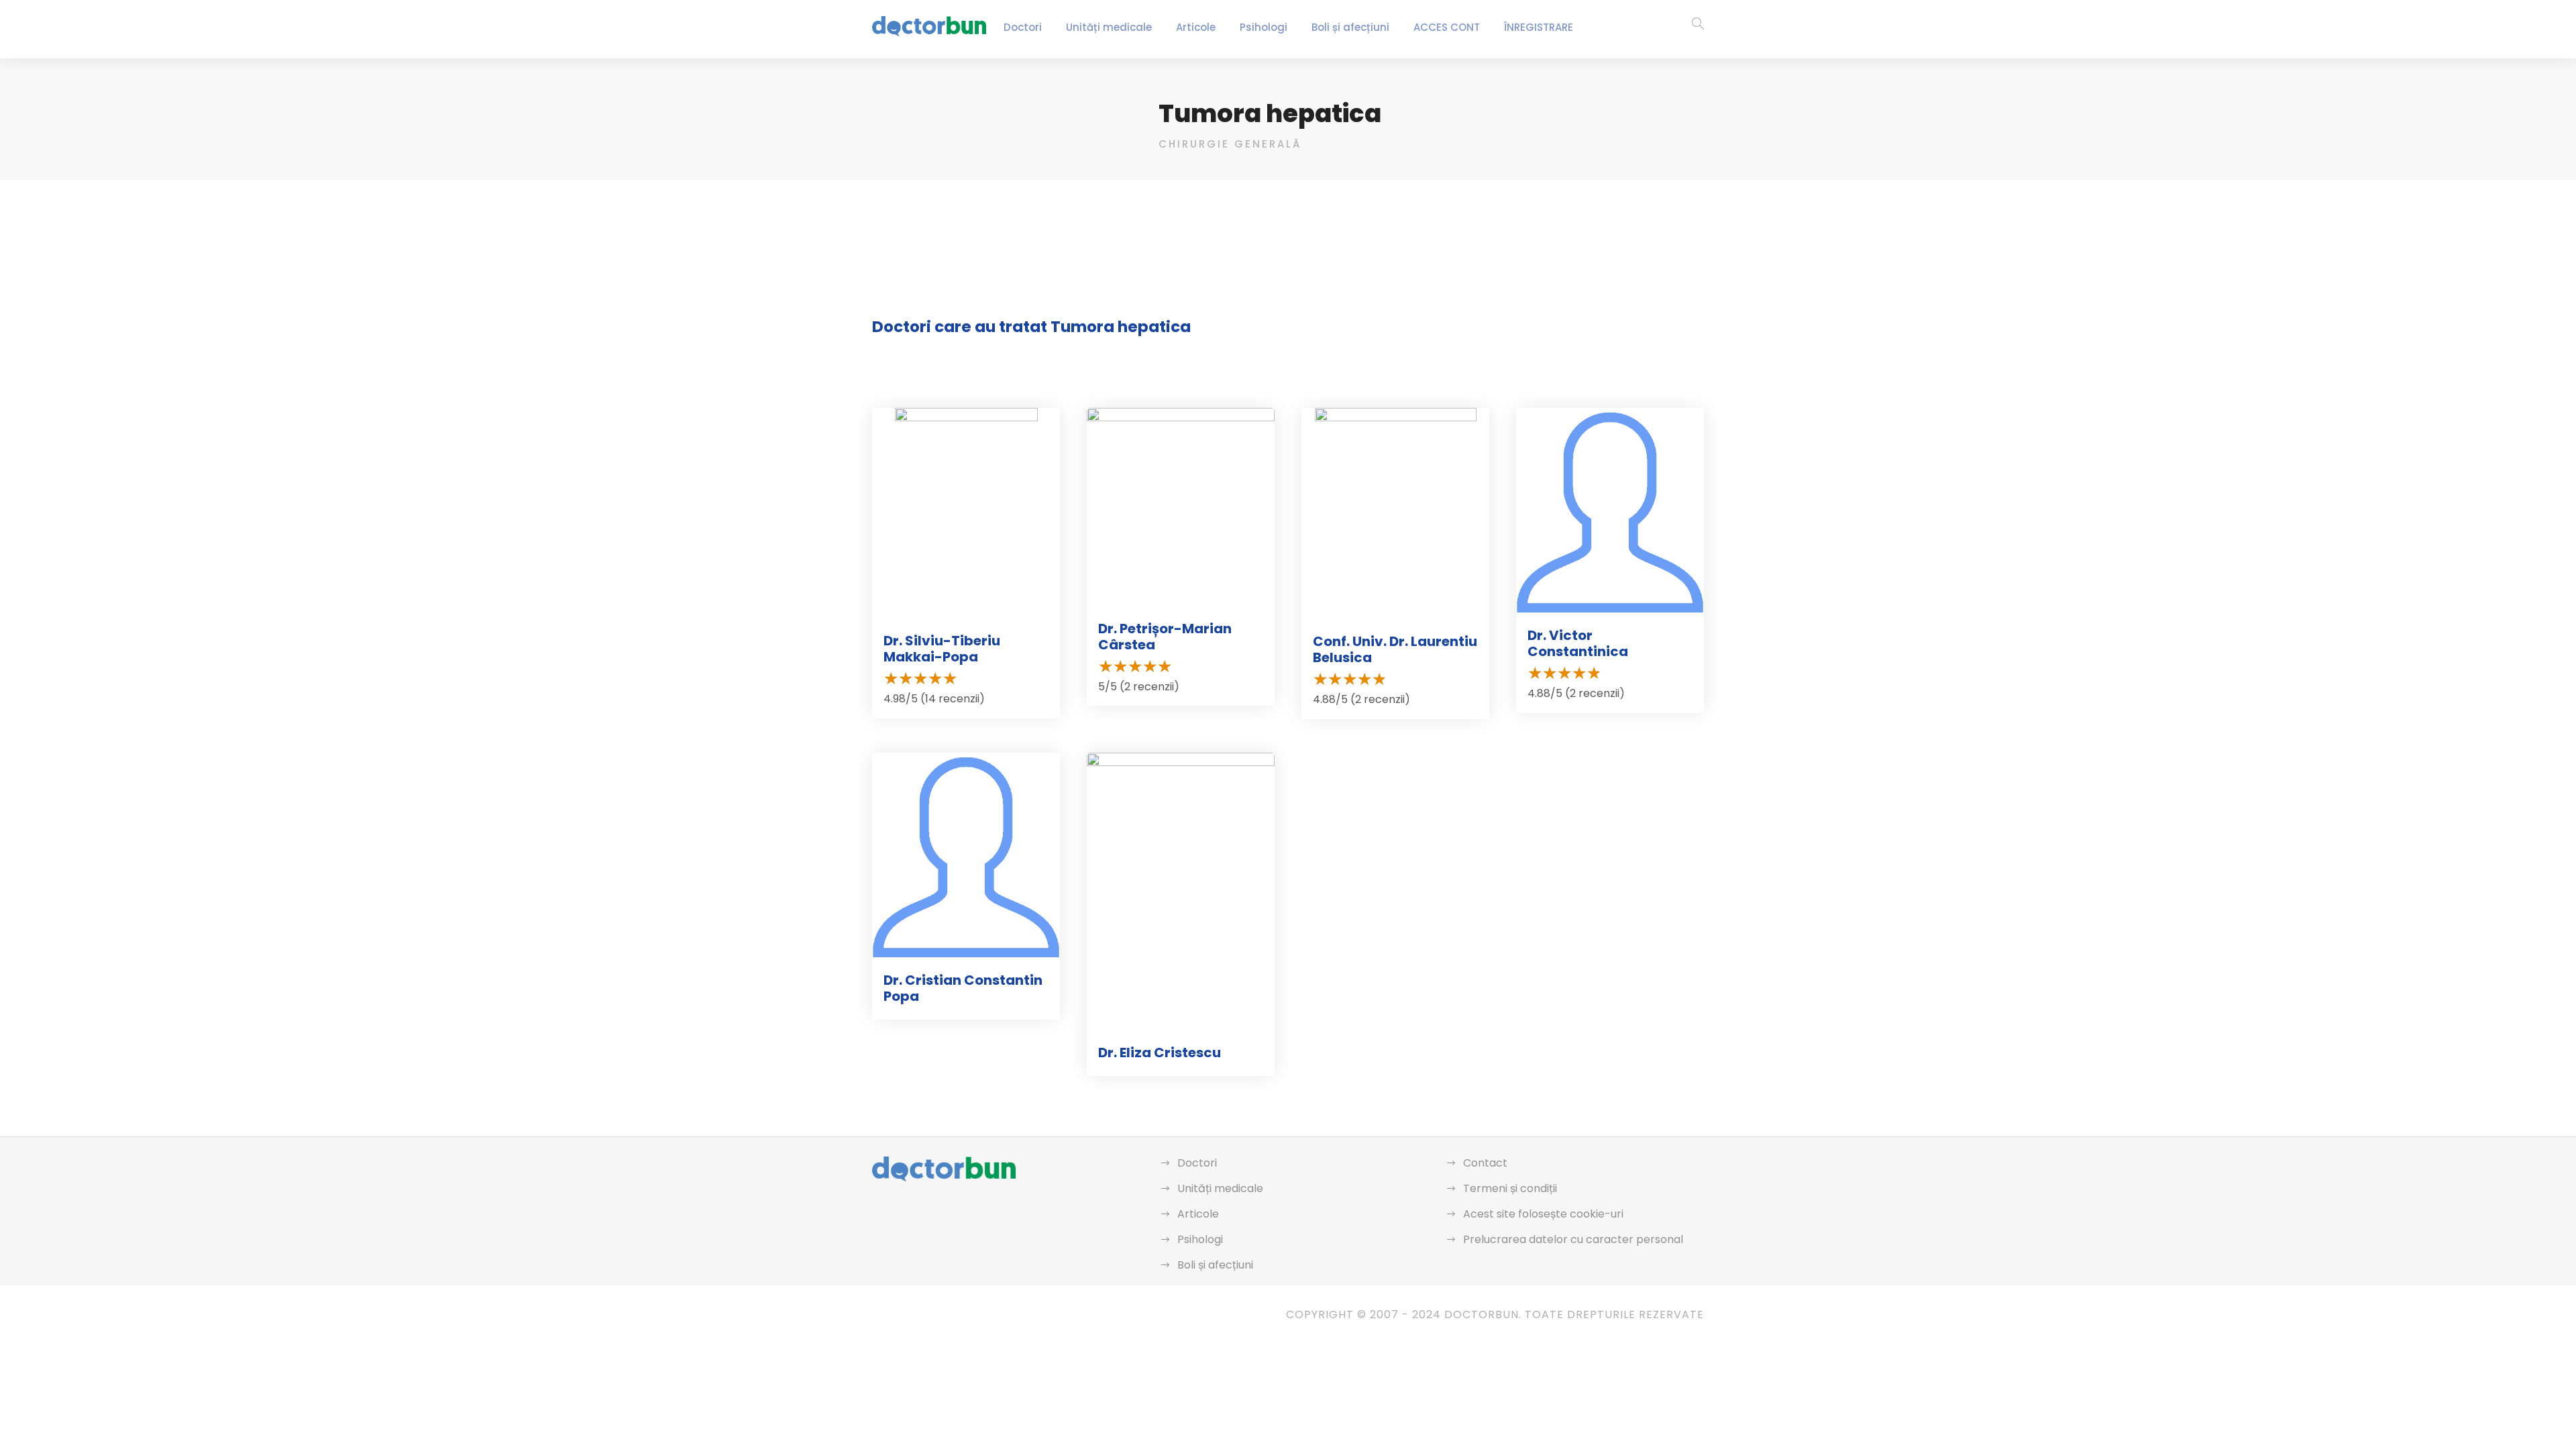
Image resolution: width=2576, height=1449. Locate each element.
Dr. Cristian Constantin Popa (963, 988)
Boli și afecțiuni (1350, 27)
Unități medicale (1109, 27)
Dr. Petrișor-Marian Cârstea (1165, 637)
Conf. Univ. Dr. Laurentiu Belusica (1395, 649)
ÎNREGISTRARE (1539, 27)
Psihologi (1264, 27)
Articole (1196, 27)
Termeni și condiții (1510, 1188)
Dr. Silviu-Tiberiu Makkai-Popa (942, 649)
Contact (1485, 1163)
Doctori (1023, 27)
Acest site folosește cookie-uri (1543, 1214)
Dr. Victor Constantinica (1578, 643)
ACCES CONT (1447, 27)
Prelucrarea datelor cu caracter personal (1573, 1239)
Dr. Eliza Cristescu (1160, 1053)
